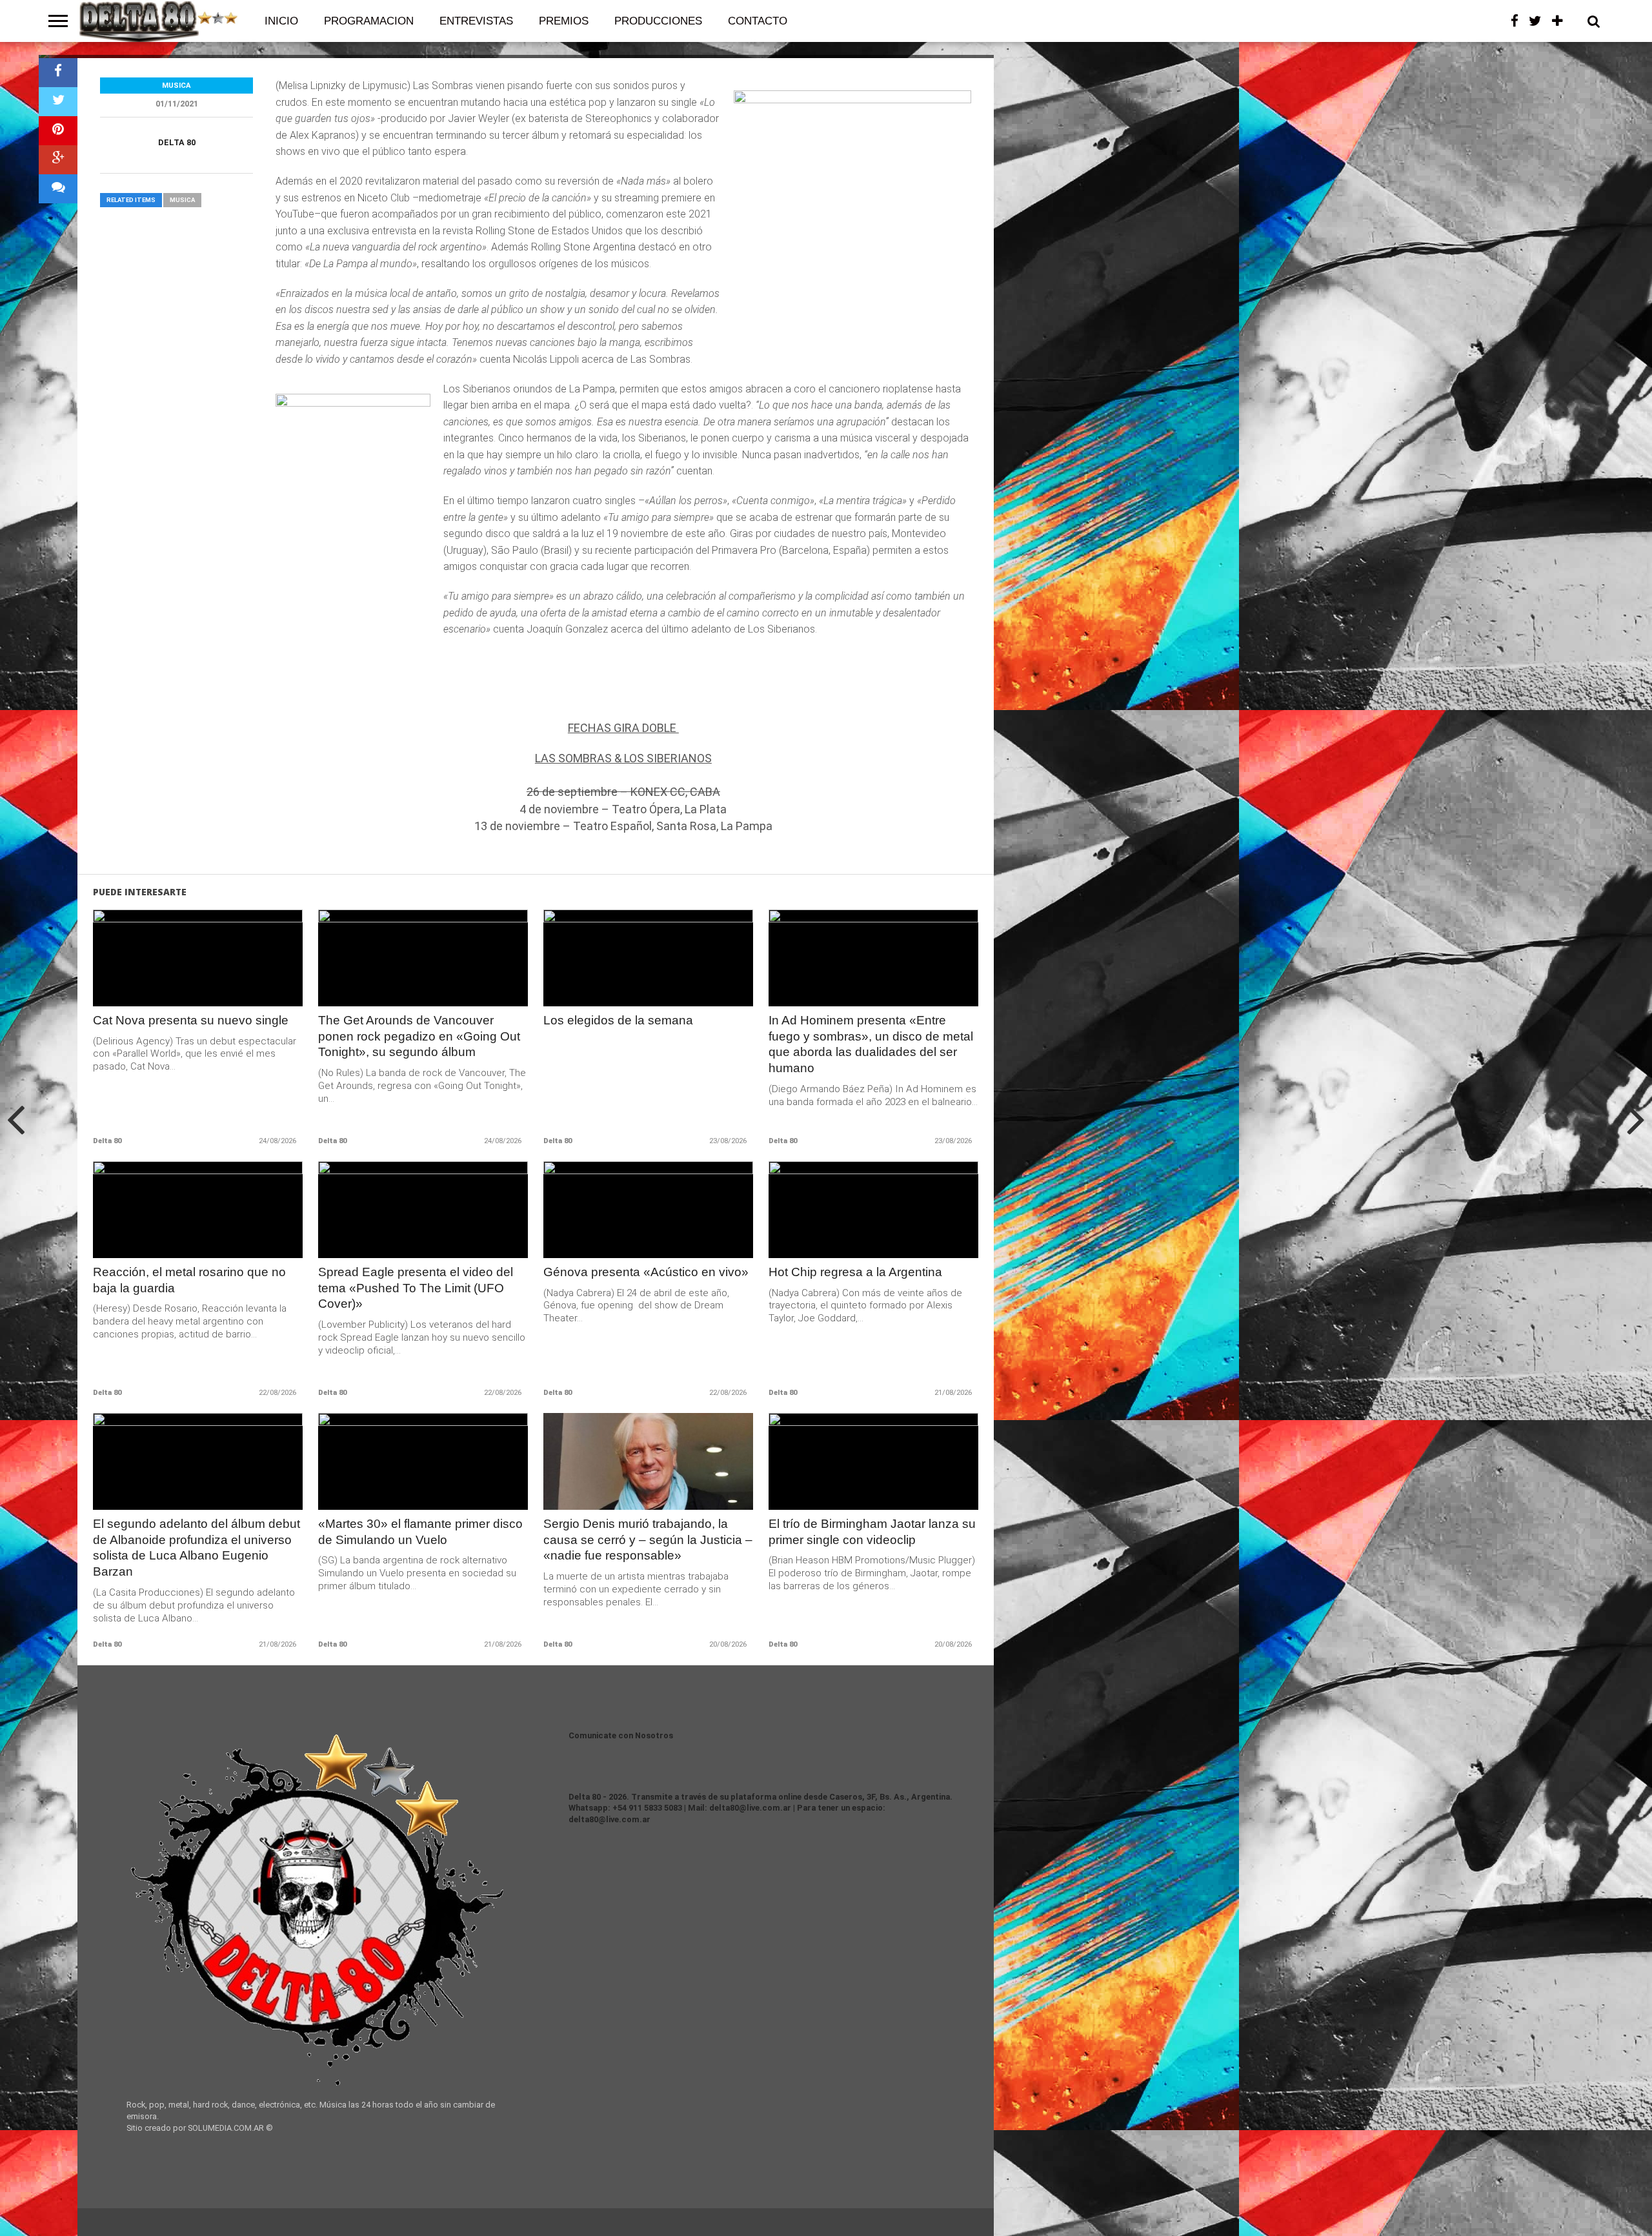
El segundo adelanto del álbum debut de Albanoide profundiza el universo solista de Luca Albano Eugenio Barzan (196, 1548)
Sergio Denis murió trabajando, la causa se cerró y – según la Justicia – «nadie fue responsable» (648, 1540)
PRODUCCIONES (658, 21)
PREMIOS (564, 21)
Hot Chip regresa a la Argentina (855, 1272)
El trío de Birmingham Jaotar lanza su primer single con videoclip (872, 1532)
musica (182, 200)
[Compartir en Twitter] (58, 102)
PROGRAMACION (369, 21)
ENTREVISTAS (476, 21)
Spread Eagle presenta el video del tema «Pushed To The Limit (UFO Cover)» (416, 1288)
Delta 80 (177, 142)
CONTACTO (758, 21)
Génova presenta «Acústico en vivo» (646, 1272)
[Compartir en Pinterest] (58, 131)
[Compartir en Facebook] (58, 73)
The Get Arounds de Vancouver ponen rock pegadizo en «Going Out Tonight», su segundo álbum (419, 1036)
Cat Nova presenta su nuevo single (191, 1020)
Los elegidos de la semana (618, 1020)
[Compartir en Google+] (58, 160)
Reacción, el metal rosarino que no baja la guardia (189, 1280)
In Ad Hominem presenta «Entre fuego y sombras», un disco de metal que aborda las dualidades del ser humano (871, 1044)
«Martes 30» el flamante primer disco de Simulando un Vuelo (420, 1532)
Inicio (281, 21)
